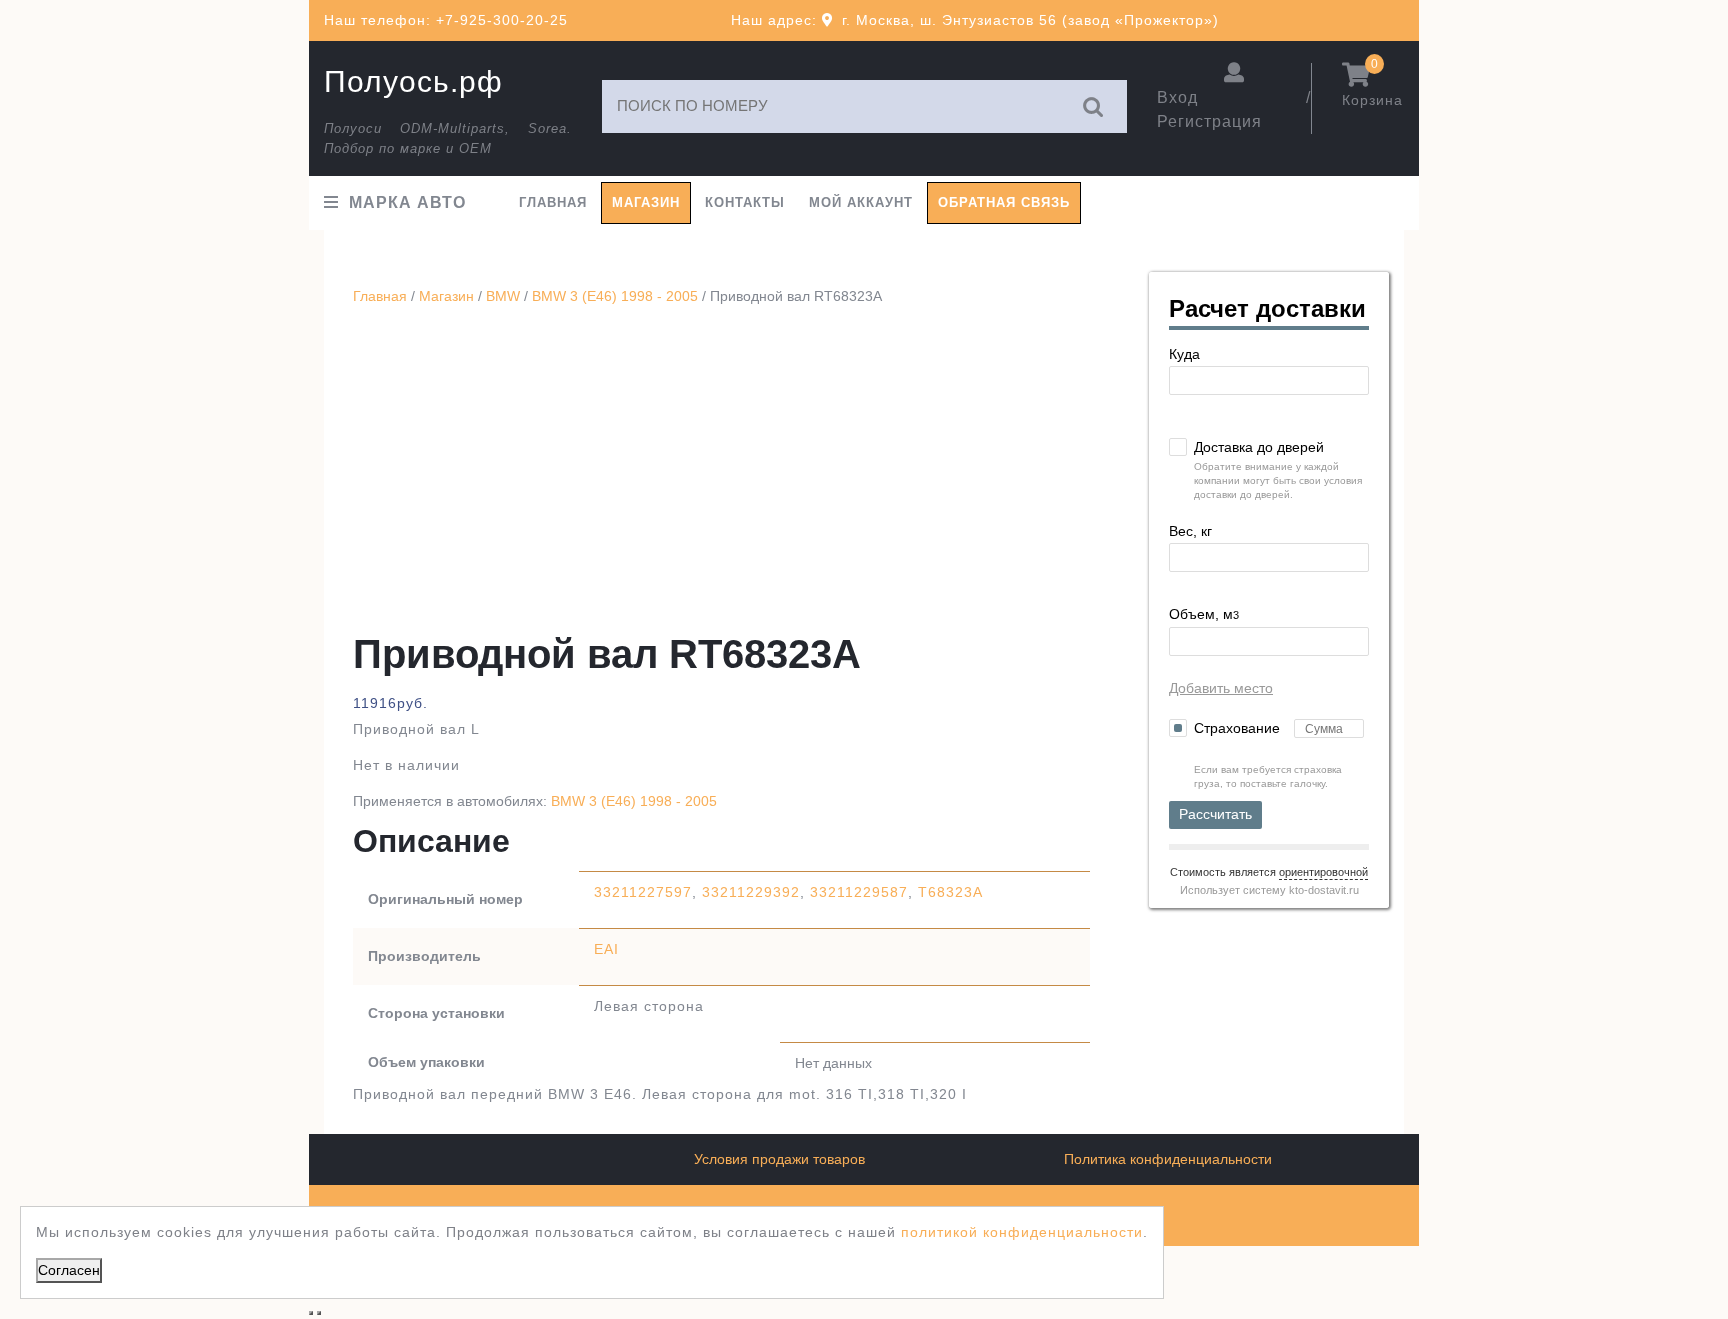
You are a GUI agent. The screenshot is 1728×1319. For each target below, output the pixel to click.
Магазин (646, 202)
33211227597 (643, 892)
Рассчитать (1215, 814)
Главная (553, 202)
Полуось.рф (413, 81)
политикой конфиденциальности (1022, 1232)
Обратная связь (1004, 202)
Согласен (69, 1270)
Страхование (1239, 728)
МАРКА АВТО (407, 202)
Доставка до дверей (1259, 447)
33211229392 (751, 892)
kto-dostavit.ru (1324, 890)
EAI (606, 949)
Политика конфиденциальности (1168, 1159)
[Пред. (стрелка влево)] (311, 1313)
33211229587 (859, 892)
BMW (503, 296)
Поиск (1094, 106)
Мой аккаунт (861, 202)
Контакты (745, 202)
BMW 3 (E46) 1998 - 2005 (615, 296)
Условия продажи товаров (779, 1159)
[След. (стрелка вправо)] (319, 1313)
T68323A (950, 892)
